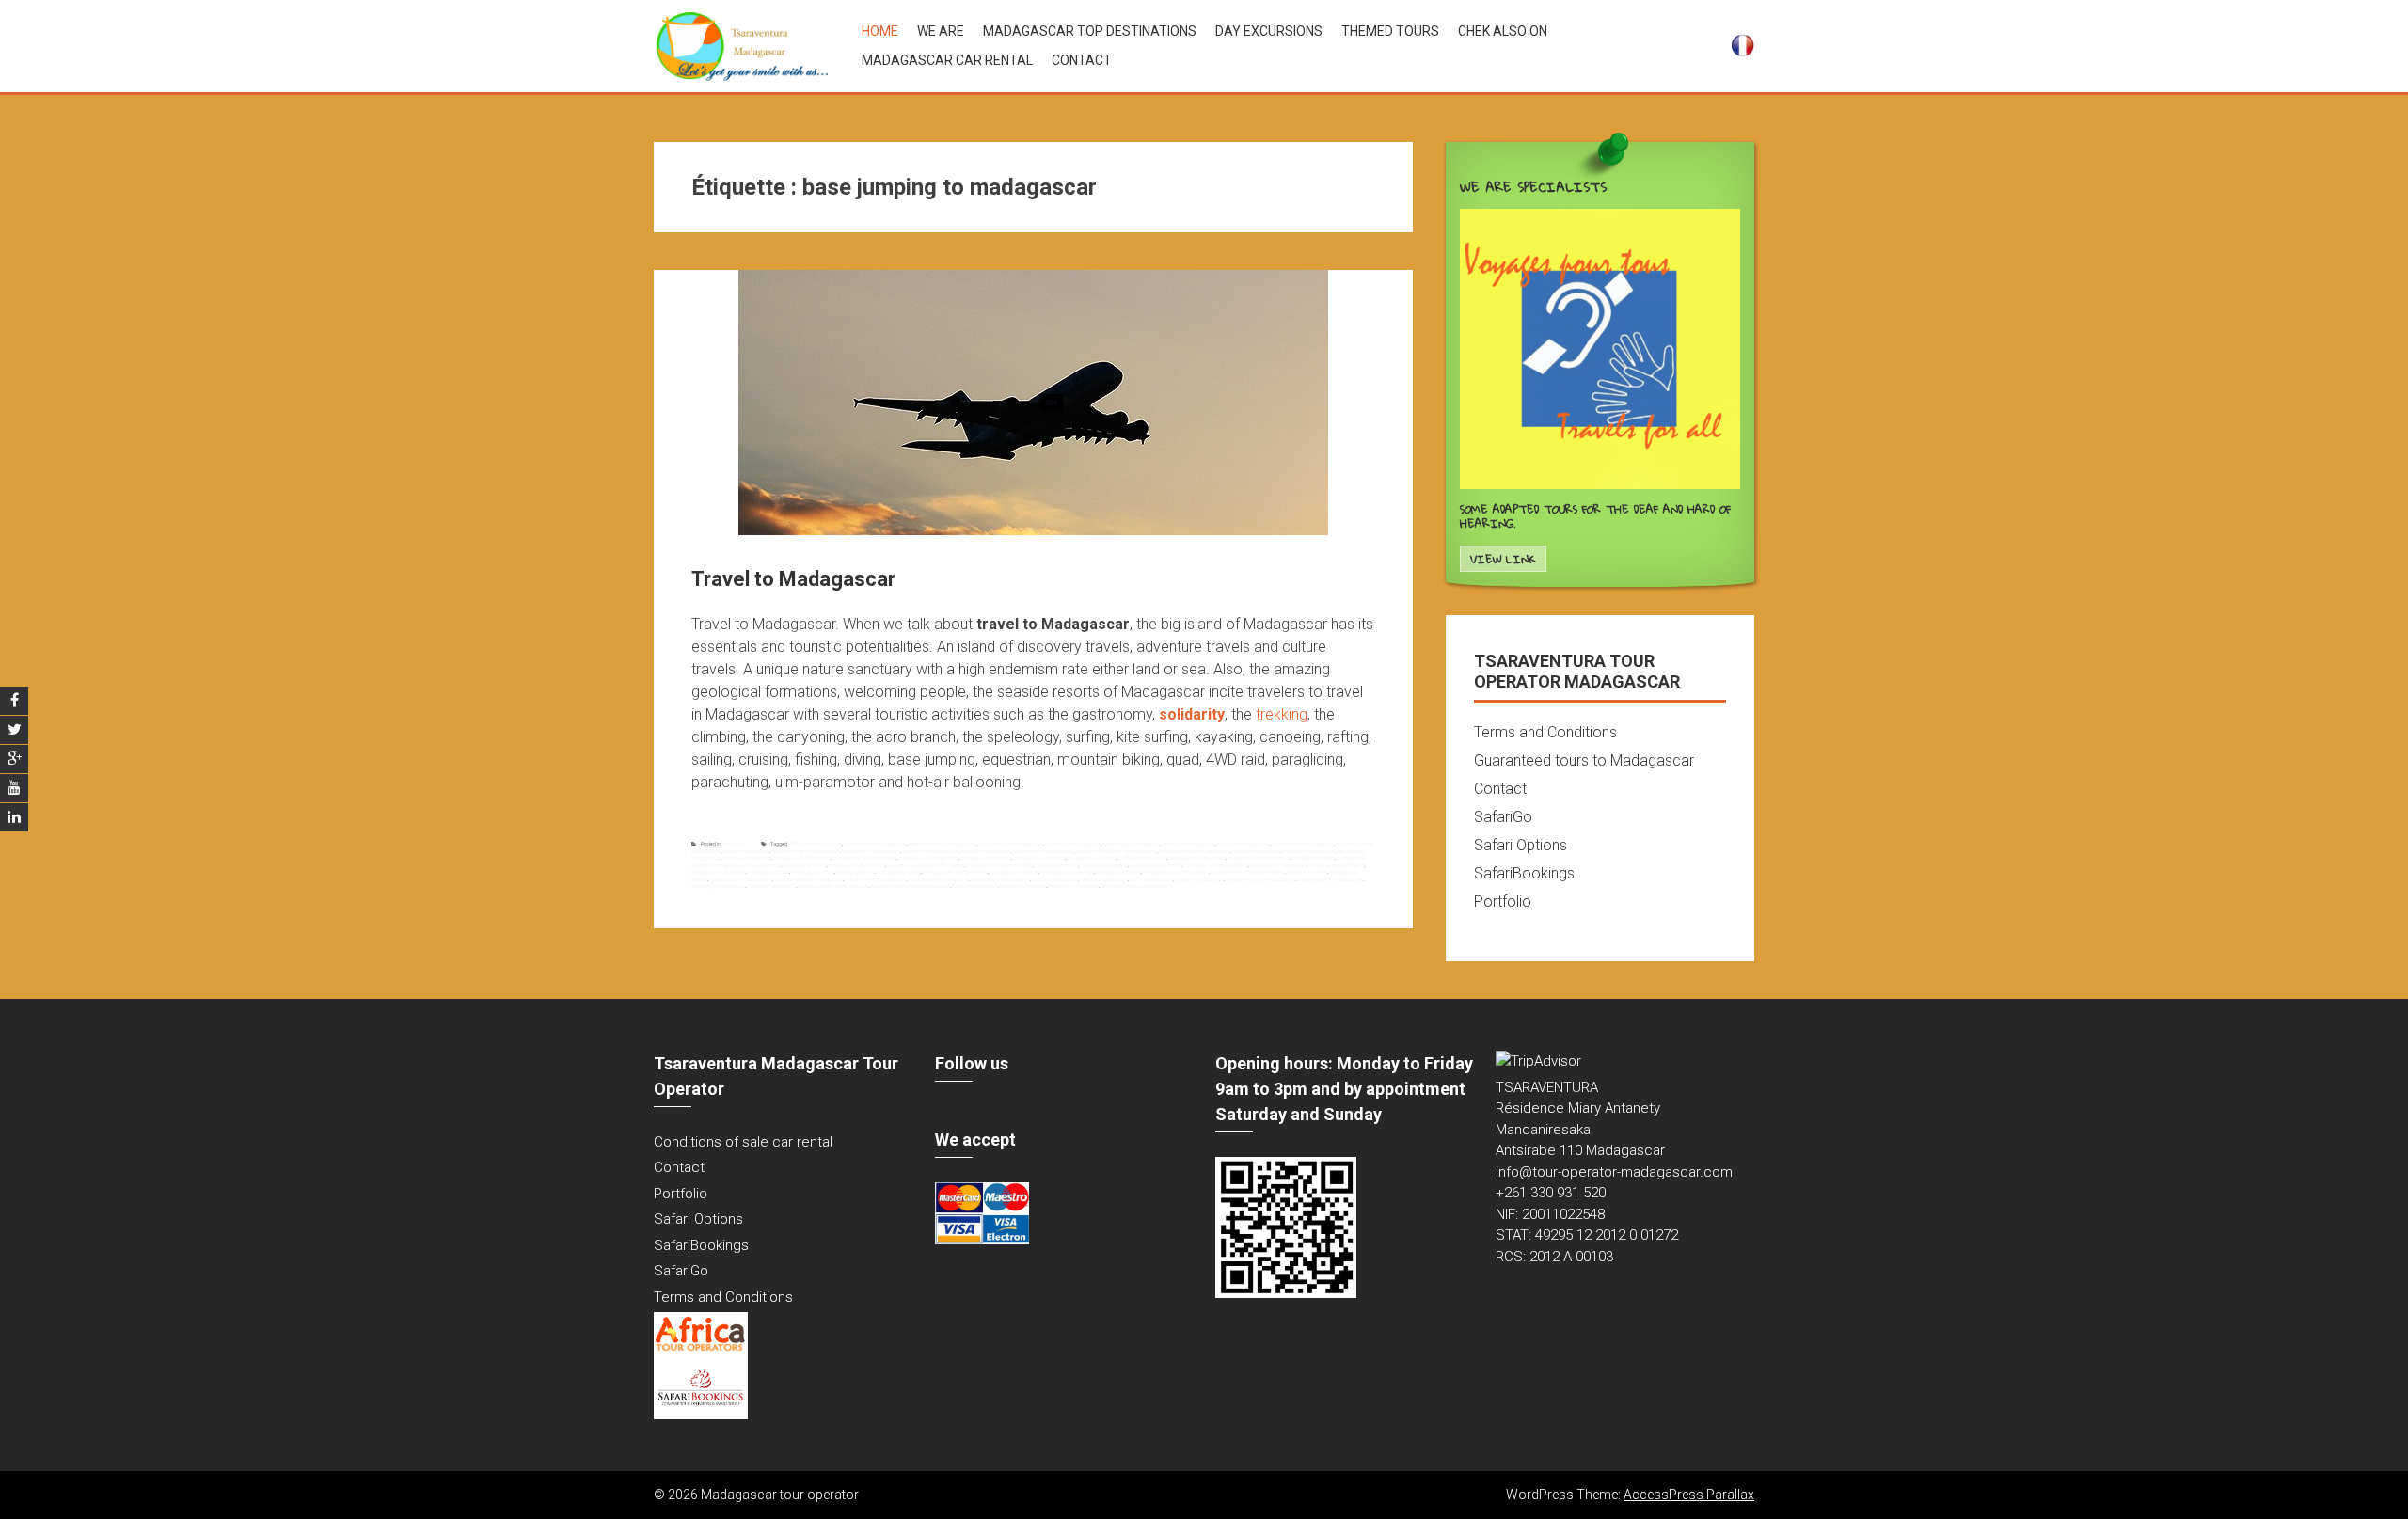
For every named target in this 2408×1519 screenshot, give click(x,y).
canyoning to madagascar (1131, 844)
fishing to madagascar (986, 851)
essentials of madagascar (931, 851)
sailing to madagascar (1199, 879)
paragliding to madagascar (1000, 879)
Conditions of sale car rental (743, 1142)
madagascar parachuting (1337, 865)
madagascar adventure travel (864, 858)
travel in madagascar (975, 886)
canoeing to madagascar (1073, 844)
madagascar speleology (1067, 872)
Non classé (734, 844)
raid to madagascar (1151, 879)
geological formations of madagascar (1116, 851)
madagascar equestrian (754, 865)
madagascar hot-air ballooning (999, 865)
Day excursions (1269, 31)
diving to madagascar (746, 851)
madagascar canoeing (986, 858)
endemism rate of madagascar (806, 851)
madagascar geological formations (926, 865)
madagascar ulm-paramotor (741, 879)
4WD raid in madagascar (815, 844)
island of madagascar (1256, 851)
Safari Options (1521, 845)
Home (880, 31)
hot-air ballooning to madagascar (1195, 851)
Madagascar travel (1307, 872)
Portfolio (1503, 902)
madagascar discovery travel (1259, 858)
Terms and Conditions (1545, 732)
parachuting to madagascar (938, 879)
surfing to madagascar (772, 886)
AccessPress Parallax (1689, 1495)
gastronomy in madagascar (1043, 851)
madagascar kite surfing (1156, 865)
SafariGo (1503, 817)
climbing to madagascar (1188, 844)
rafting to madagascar (1104, 879)
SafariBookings (1524, 873)
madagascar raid (855, 872)
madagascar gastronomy (857, 865)
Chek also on (1503, 31)
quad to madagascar (1055, 879)
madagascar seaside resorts (955, 872)
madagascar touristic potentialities (1248, 872)
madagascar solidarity (1014, 872)
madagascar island (1056, 865)
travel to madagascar (1023, 886)
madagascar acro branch (802, 858)
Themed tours (1390, 31)
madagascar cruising (1142, 858)
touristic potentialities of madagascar (911, 886)
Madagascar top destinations (1090, 31)
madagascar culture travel (1197, 858)
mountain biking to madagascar (808, 879)
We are (941, 31)
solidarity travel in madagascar (1330, 879)
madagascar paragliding (719, 872)
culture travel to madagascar (1303, 844)
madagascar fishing (805, 865)
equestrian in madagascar (871, 851)
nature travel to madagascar (875, 879)
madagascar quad (768, 872)
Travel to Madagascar (793, 579)
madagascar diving (1314, 858)
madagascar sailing (899, 872)
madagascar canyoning (1039, 858)
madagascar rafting (813, 872)
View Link (1503, 559)
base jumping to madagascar (1011, 844)
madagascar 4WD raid (747, 858)
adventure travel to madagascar (942, 844)
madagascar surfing (1118, 872)
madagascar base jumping (928, 858)
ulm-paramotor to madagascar (1134, 886)
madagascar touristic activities (1176, 872)
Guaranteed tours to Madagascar (1584, 760)
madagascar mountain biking (1216, 865)
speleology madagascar (718, 886)
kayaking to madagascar (1308, 851)
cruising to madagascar (1244, 844)
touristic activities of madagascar (834, 886)
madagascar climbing (1092, 858)
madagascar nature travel (1278, 865)
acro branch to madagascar (875, 844)
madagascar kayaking (1104, 865)
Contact (1082, 60)
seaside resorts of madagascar (1260, 879)
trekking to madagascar (1073, 886)
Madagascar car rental (947, 60)
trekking (1282, 714)
